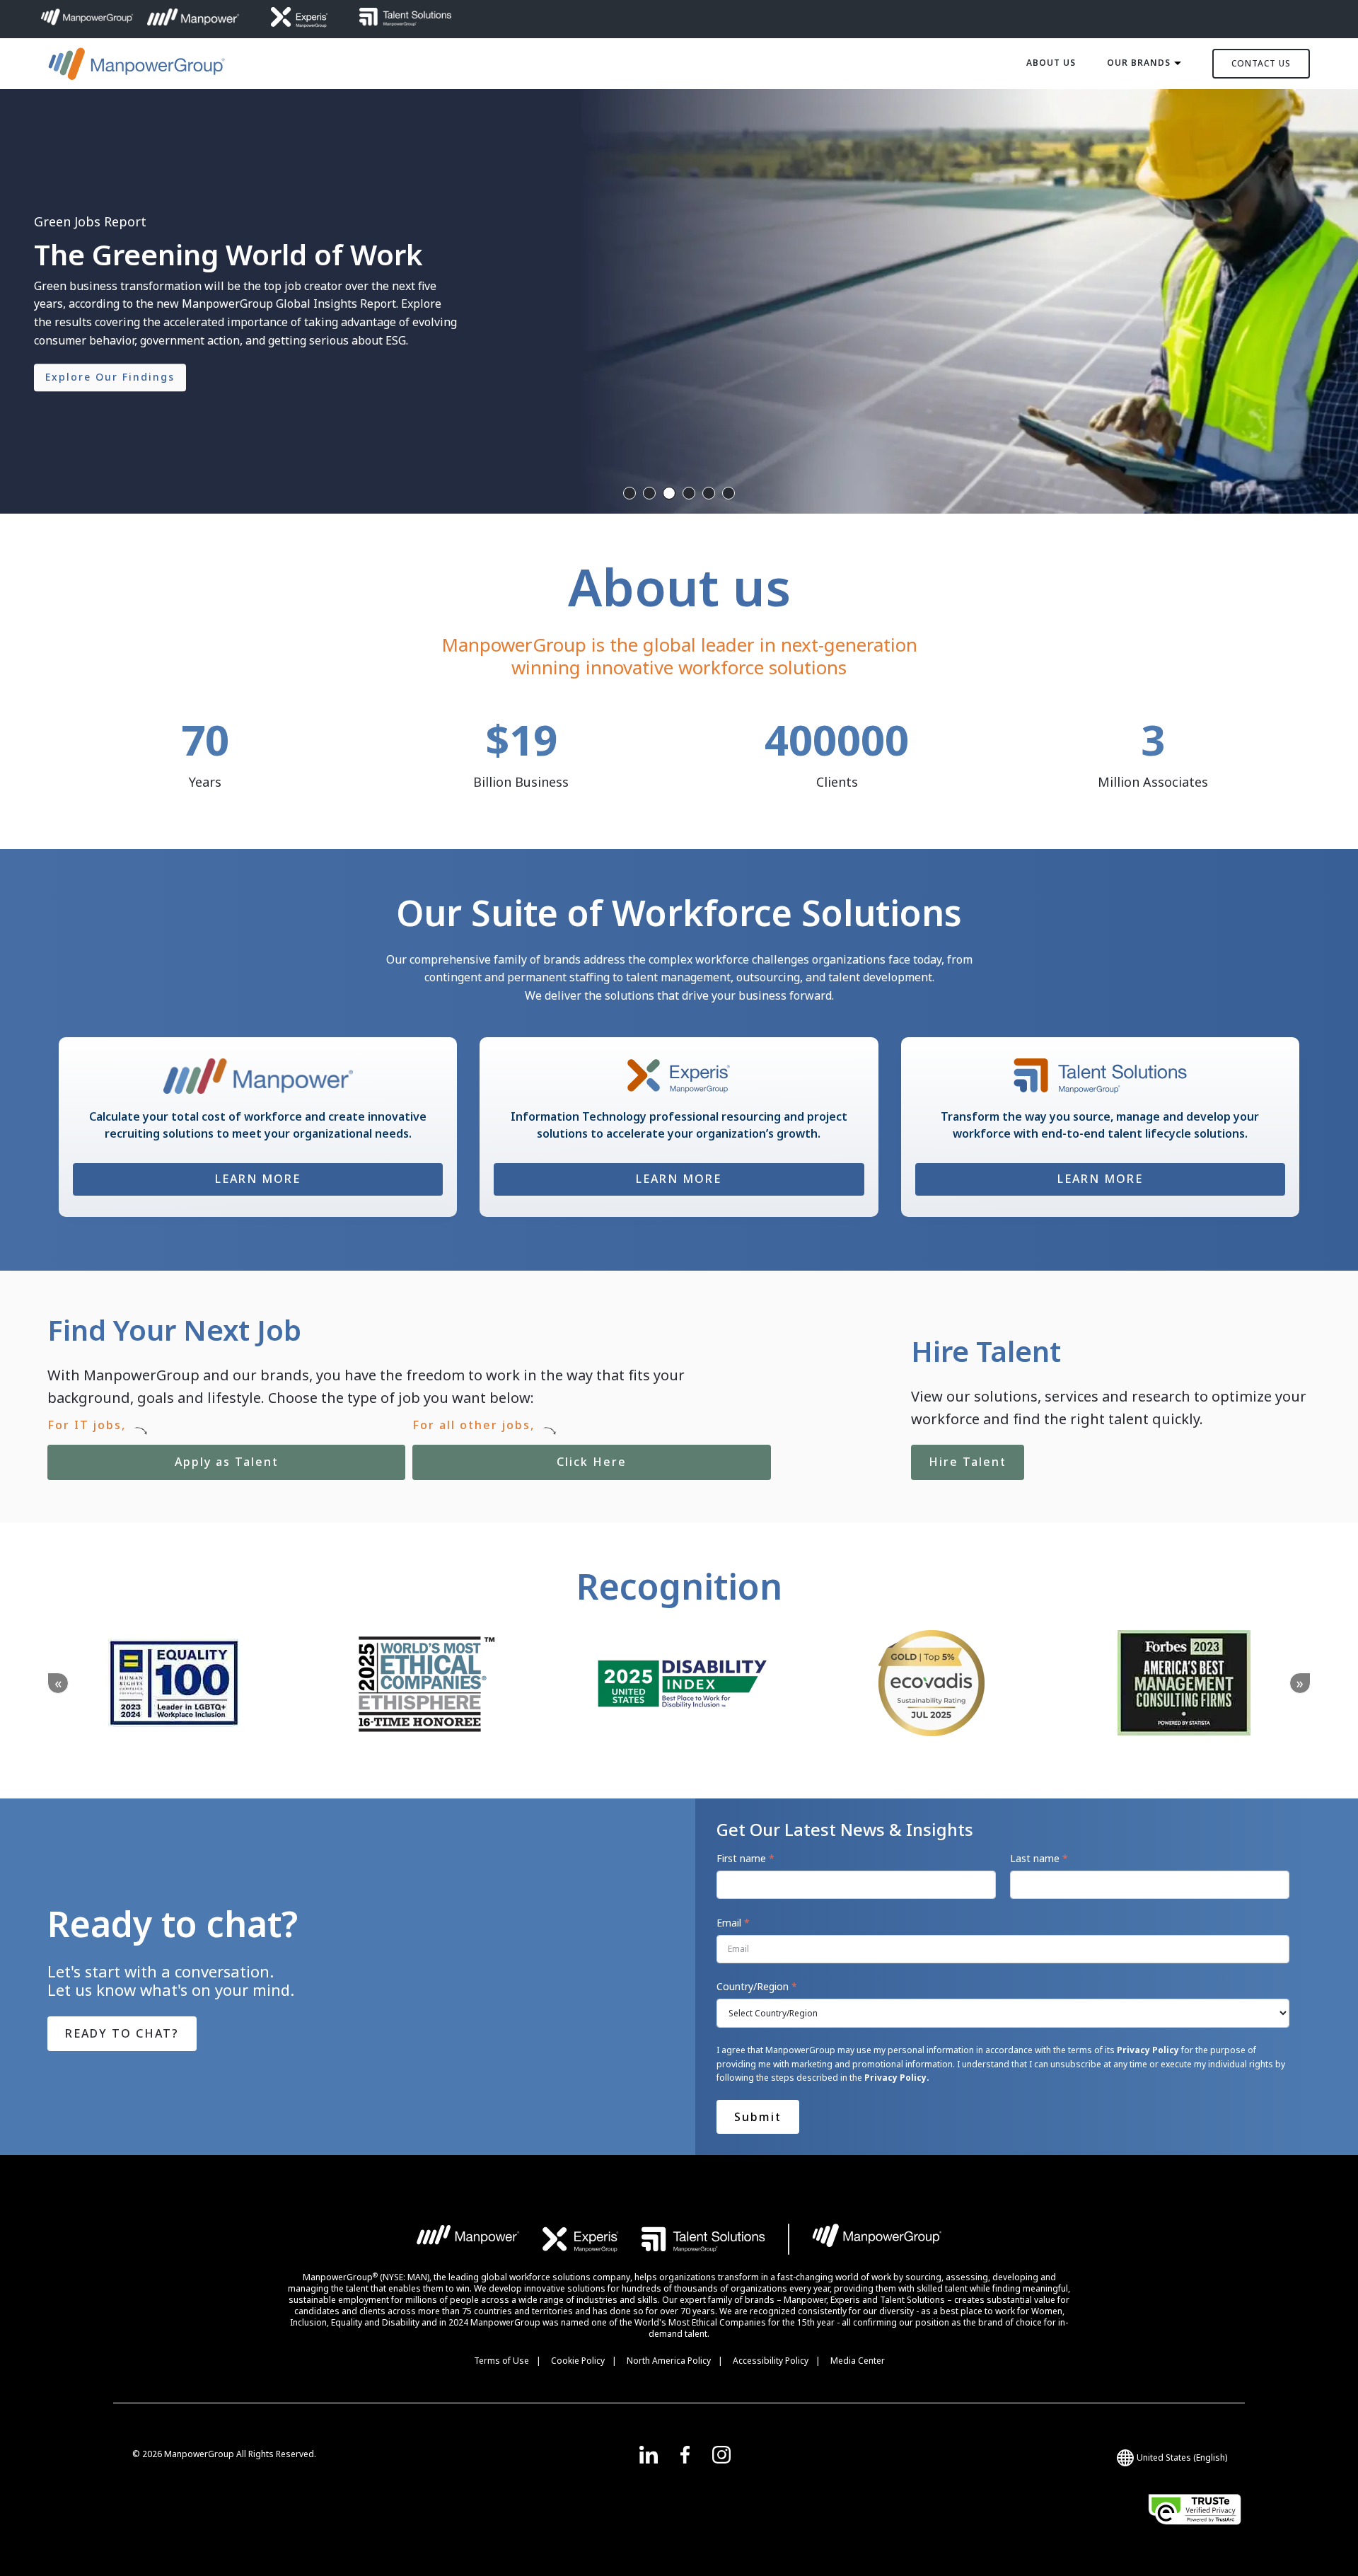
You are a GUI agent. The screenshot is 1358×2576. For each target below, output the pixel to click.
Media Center (858, 2361)
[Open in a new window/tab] (649, 2454)
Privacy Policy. (897, 2078)
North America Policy (669, 2361)
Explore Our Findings (110, 377)
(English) (1182, 2457)
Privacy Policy (1148, 2050)
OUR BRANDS (1139, 63)
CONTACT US (1261, 63)
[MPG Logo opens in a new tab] (877, 2239)
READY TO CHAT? (122, 2033)
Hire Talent (968, 1462)
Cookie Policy (578, 2361)
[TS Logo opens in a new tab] (703, 2239)
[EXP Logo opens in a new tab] (581, 2239)
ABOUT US (1051, 63)
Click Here (520, 1457)
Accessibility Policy (771, 2361)
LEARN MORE (258, 1179)
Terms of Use (501, 2361)
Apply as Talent (163, 1457)
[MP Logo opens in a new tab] (469, 2239)
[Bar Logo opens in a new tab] (789, 2239)
